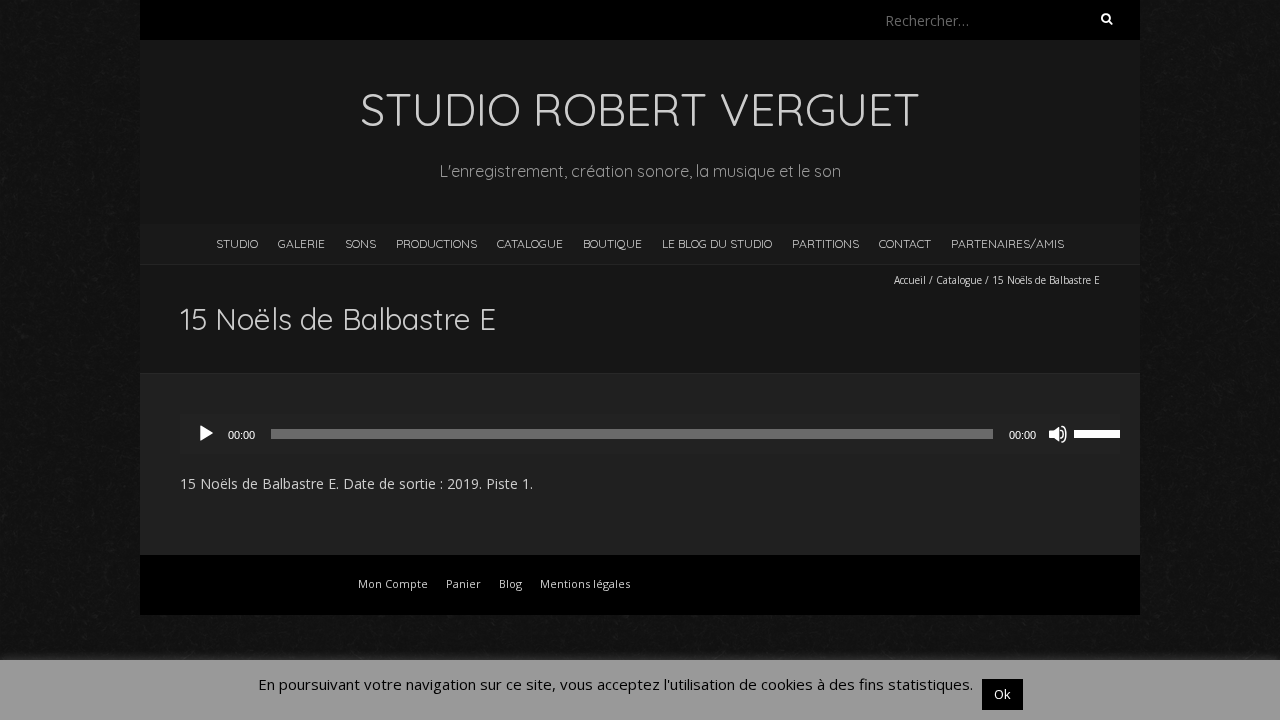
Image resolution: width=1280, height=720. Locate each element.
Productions (436, 243)
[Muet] (1058, 434)
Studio (237, 243)
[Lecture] (206, 434)
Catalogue (530, 243)
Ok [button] (1002, 694)
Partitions (825, 243)
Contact (905, 243)
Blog (510, 583)
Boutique (612, 243)
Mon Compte (393, 583)
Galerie (301, 243)
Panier (463, 583)
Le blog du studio (717, 243)
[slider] (1102, 432)
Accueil (910, 280)
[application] (660, 434)
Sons (360, 243)
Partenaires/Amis (1007, 243)
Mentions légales (585, 583)
